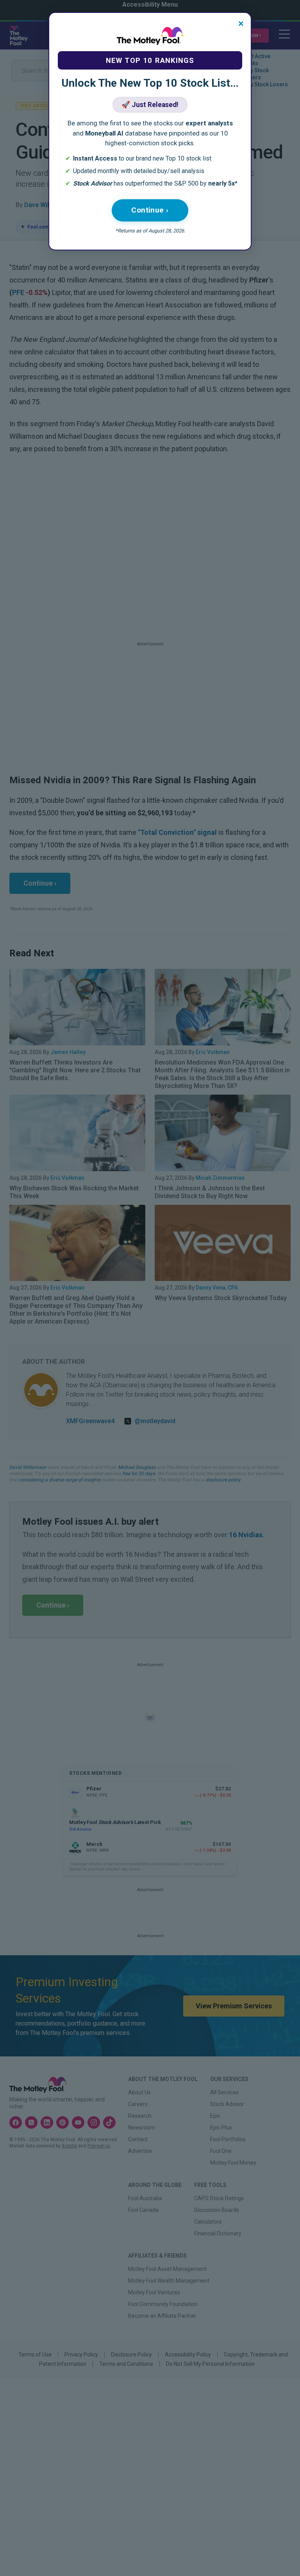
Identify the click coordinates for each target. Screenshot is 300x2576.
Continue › (150, 210)
